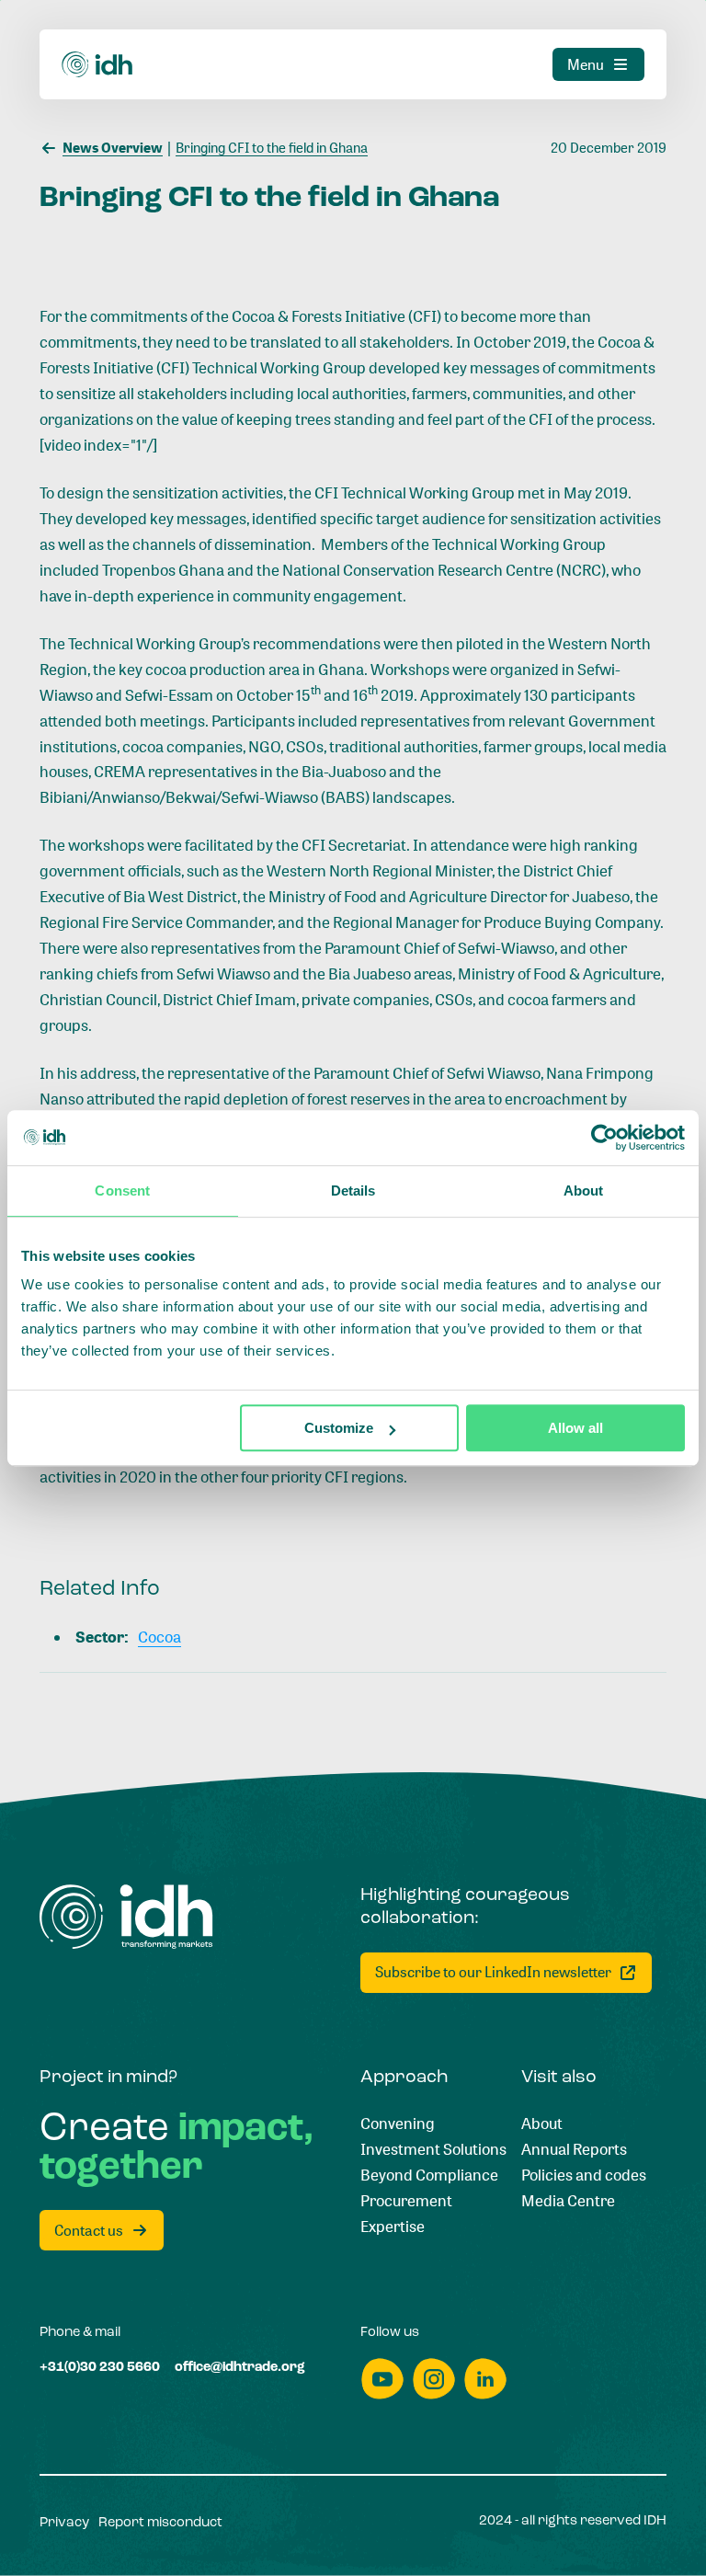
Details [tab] (353, 1191)
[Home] (97, 65)
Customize (339, 1428)
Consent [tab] (122, 1191)
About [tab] (584, 1191)
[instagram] (434, 2379)
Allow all (575, 1428)
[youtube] (382, 2379)
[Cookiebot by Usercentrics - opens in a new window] (604, 1138)
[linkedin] (485, 2379)
